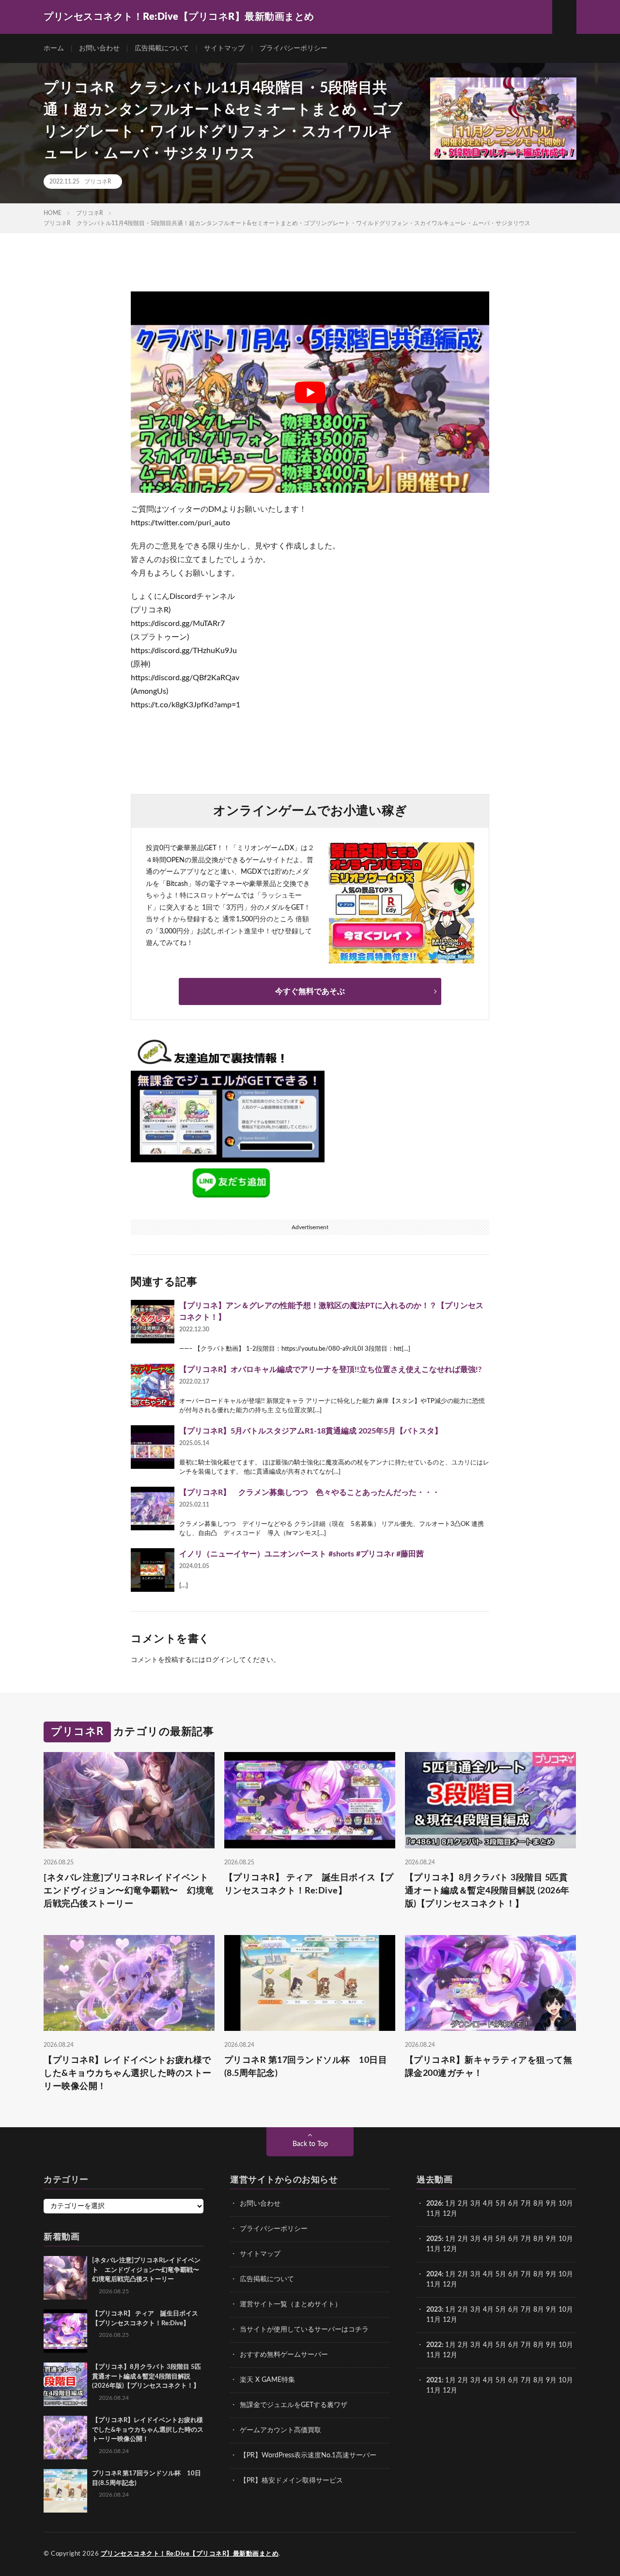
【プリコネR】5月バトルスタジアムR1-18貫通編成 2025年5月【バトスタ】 (311, 1431)
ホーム (54, 48)
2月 (463, 2204)
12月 (450, 2249)
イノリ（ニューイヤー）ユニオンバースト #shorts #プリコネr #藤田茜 (302, 1554)
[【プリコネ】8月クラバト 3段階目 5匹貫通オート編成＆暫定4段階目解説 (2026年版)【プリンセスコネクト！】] (65, 2384)
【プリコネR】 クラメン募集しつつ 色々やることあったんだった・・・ (310, 1493)
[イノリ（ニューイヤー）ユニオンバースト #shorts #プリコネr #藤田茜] (153, 1570)
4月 (488, 2204)
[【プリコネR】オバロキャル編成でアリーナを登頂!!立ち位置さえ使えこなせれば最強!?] (153, 1386)
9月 (551, 2239)
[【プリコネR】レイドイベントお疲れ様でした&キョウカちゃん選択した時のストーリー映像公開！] (65, 2438)
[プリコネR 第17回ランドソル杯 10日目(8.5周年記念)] (65, 2491)
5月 (501, 2204)
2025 (434, 2239)
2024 (434, 2274)
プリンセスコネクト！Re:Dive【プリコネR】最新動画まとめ (190, 2554)
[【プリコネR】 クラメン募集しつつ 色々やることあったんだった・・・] (153, 1509)
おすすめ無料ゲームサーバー (284, 2355)
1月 (450, 2204)
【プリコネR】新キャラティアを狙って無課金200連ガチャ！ (489, 2067)
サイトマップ (224, 48)
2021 (434, 2380)
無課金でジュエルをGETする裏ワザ (294, 2405)
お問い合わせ (99, 48)
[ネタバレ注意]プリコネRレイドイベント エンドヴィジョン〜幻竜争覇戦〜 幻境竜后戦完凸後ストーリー (129, 1890)
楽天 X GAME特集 (267, 2380)
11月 (434, 2249)
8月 (539, 2204)
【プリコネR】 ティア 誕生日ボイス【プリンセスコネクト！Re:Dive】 (309, 1884)
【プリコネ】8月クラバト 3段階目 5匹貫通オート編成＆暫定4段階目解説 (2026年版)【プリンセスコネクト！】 (487, 1890)
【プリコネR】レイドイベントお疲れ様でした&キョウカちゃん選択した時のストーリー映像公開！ (128, 2073)
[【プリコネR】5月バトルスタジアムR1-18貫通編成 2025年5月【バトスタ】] (153, 1447)
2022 (434, 2345)
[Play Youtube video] (310, 392)
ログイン (219, 1660)
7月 (526, 2204)
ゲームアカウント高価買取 (280, 2430)
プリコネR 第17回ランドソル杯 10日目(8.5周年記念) (306, 2067)
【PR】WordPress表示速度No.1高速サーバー (308, 2455)
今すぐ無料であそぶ (310, 991)
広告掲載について (162, 48)
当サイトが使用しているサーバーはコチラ (304, 2330)
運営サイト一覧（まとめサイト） (291, 2304)
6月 (513, 2204)
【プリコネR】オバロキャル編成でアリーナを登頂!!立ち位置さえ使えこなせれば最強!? (330, 1370)
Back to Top (310, 2144)
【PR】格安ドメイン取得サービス (291, 2481)
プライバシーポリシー (294, 48)
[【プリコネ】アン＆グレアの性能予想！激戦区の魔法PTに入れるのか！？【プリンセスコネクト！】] (153, 1322)
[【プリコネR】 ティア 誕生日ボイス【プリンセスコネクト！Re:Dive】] (65, 2331)
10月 (566, 2239)
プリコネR (98, 182)
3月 (476, 2204)
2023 (434, 2310)
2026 (434, 2204)
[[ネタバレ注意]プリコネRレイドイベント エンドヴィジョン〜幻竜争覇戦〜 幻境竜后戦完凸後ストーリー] (65, 2278)
